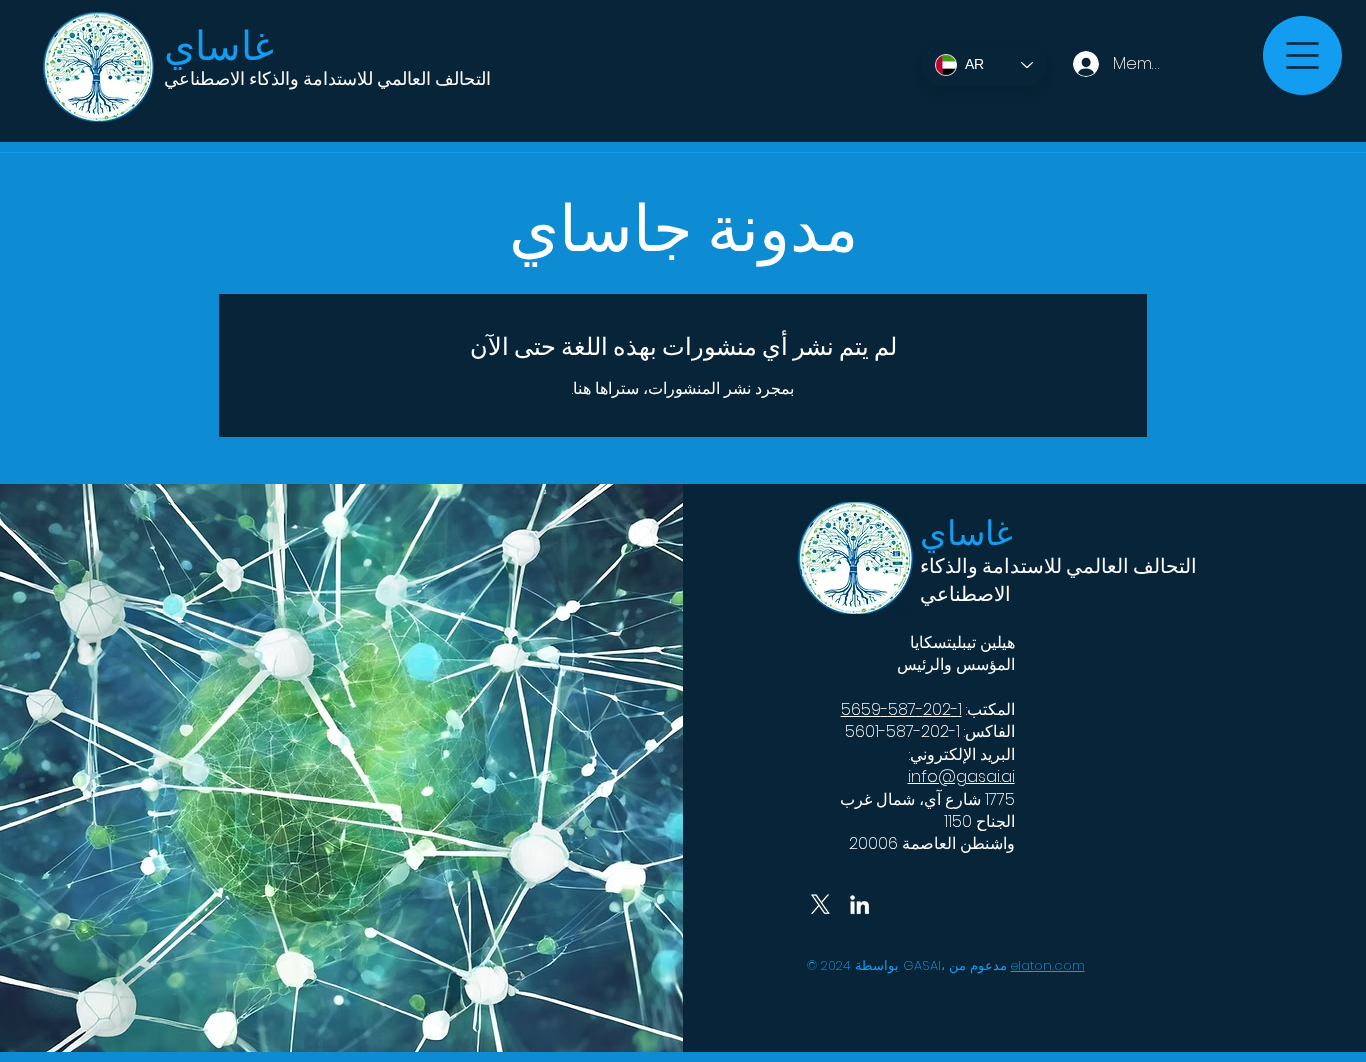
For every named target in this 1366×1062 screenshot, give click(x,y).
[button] (1302, 55)
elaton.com (1048, 965)
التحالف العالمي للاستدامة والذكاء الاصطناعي (327, 78)
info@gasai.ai (961, 776)
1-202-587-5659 (901, 709)
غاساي (219, 46)
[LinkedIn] (859, 904)
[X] (820, 904)
